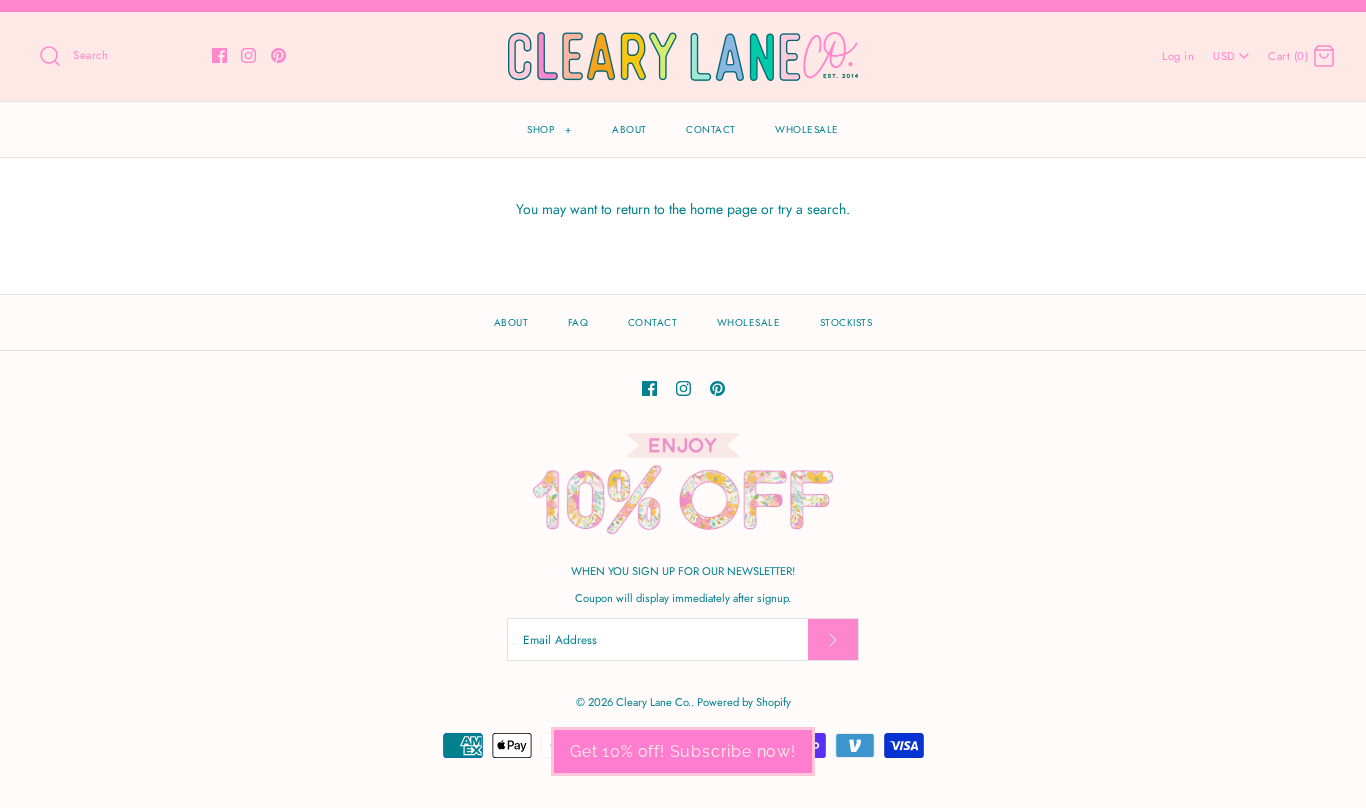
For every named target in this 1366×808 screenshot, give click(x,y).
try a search (812, 209)
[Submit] (833, 639)
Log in (1178, 56)
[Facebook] (219, 55)
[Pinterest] (278, 55)
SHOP (549, 129)
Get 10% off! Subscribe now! (683, 751)
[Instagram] (248, 55)
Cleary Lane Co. (653, 702)
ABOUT (629, 129)
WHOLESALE (807, 129)
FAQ (578, 322)
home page (723, 209)
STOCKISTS (846, 322)
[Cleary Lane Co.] (683, 43)
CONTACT (711, 129)
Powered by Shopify (744, 702)
